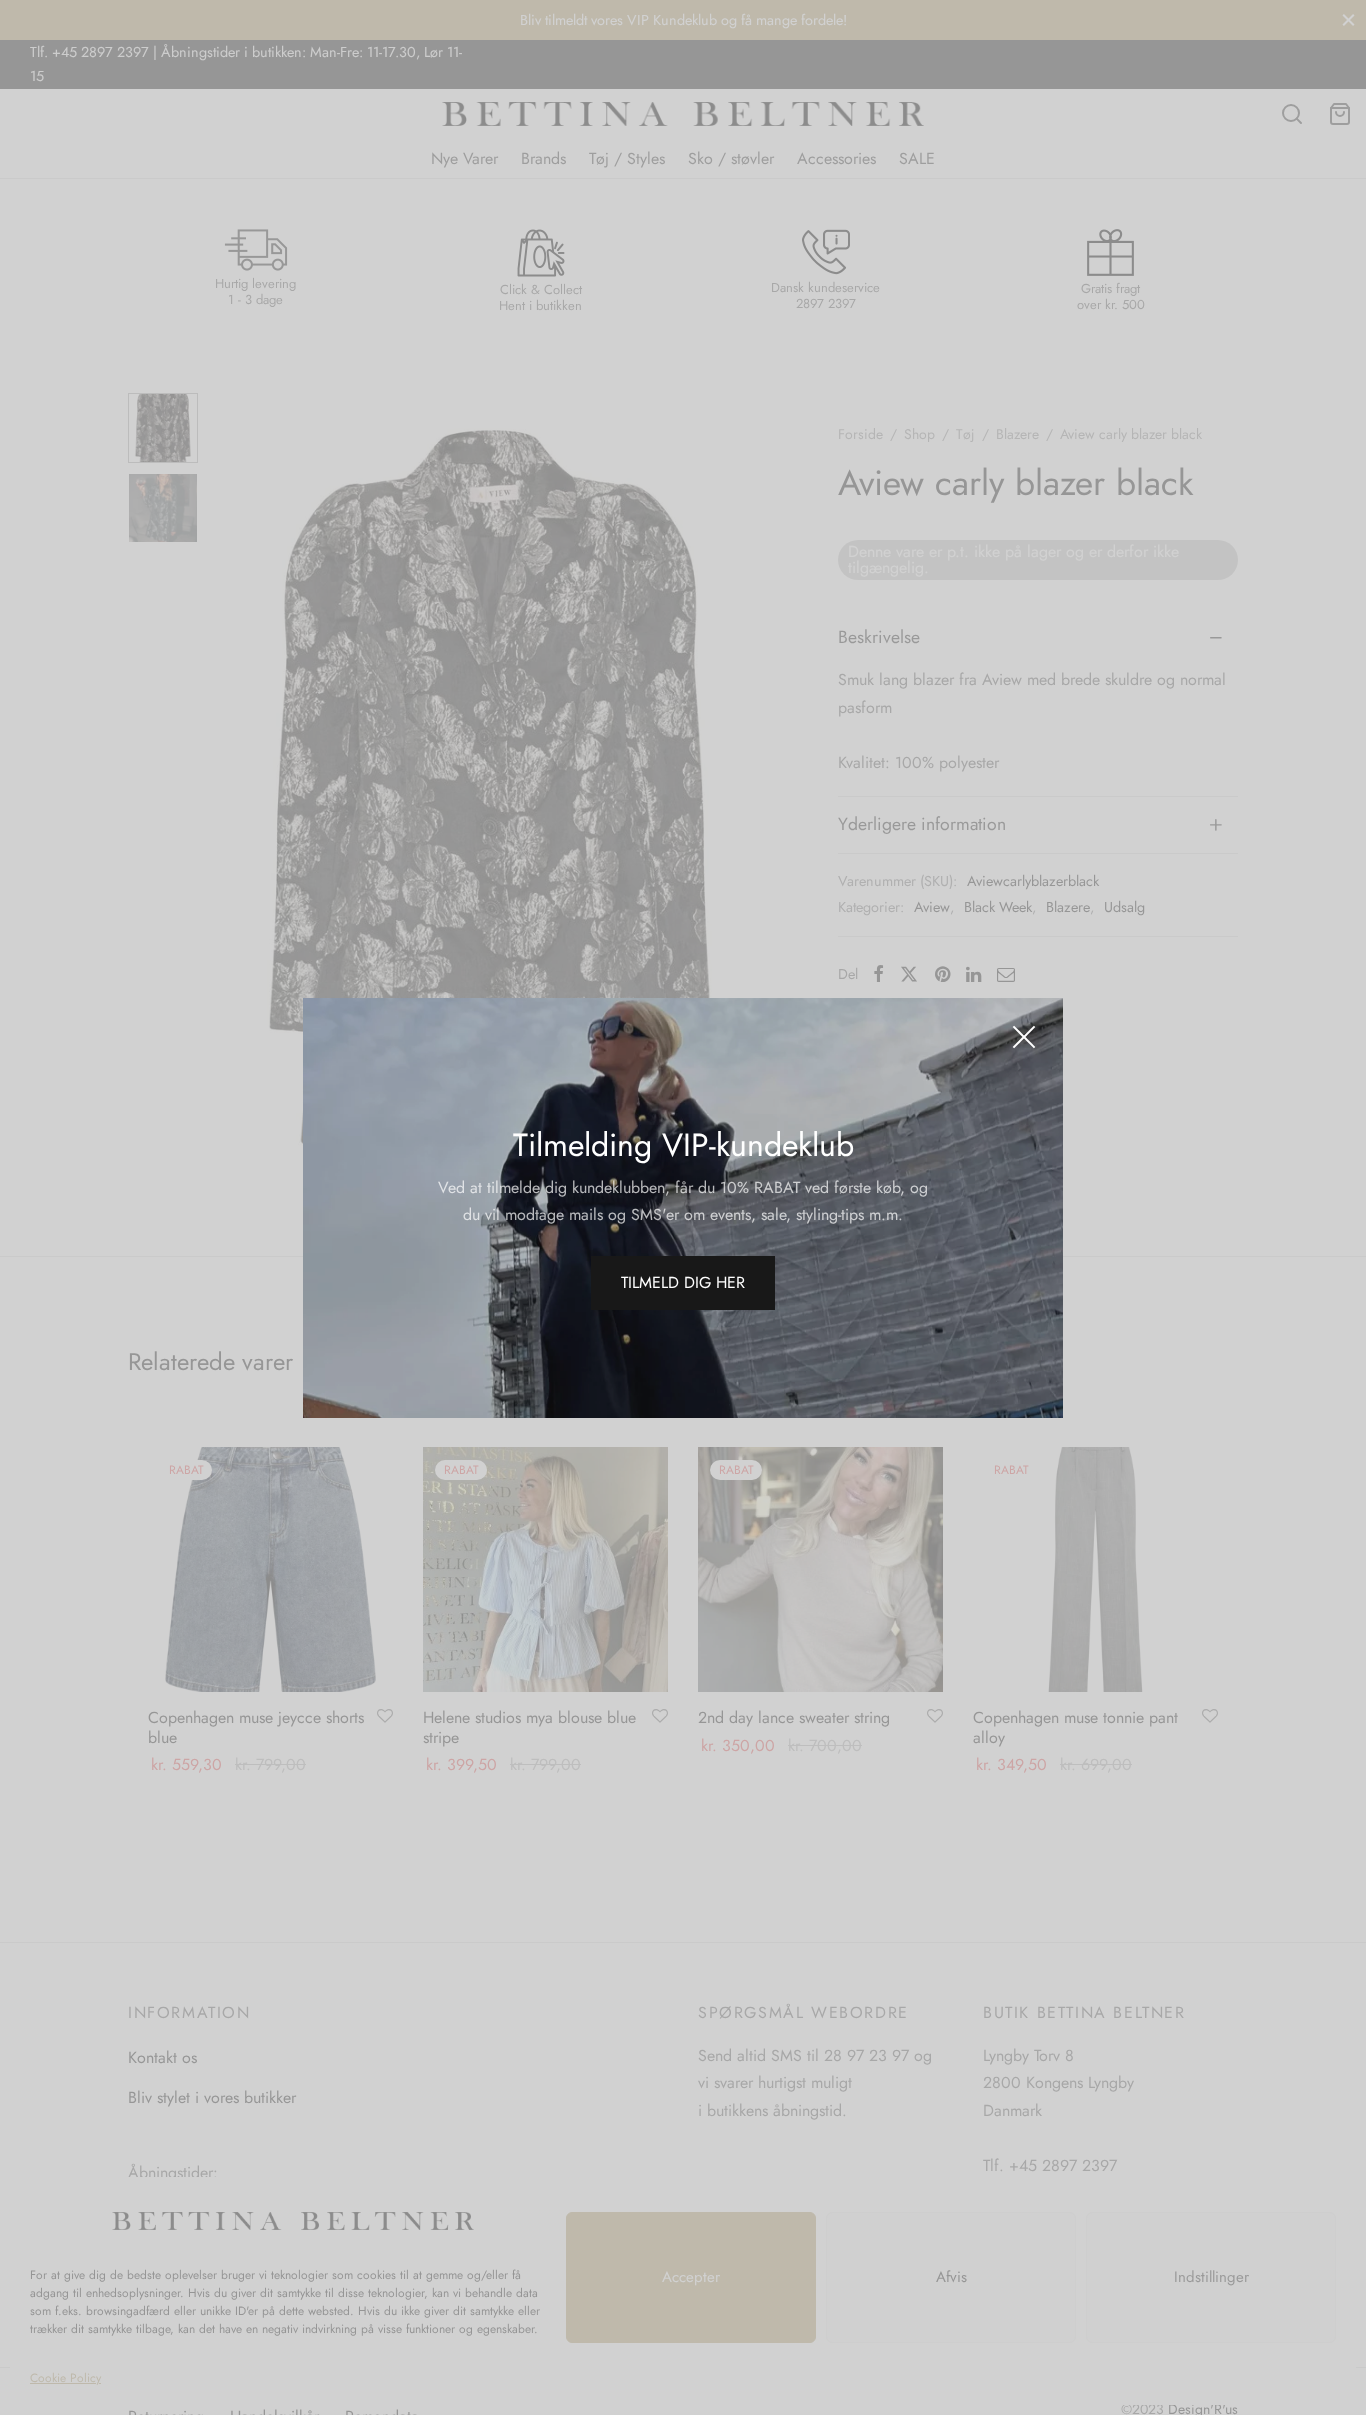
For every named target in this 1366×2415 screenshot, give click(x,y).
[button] (683, 1283)
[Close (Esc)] (1024, 1037)
